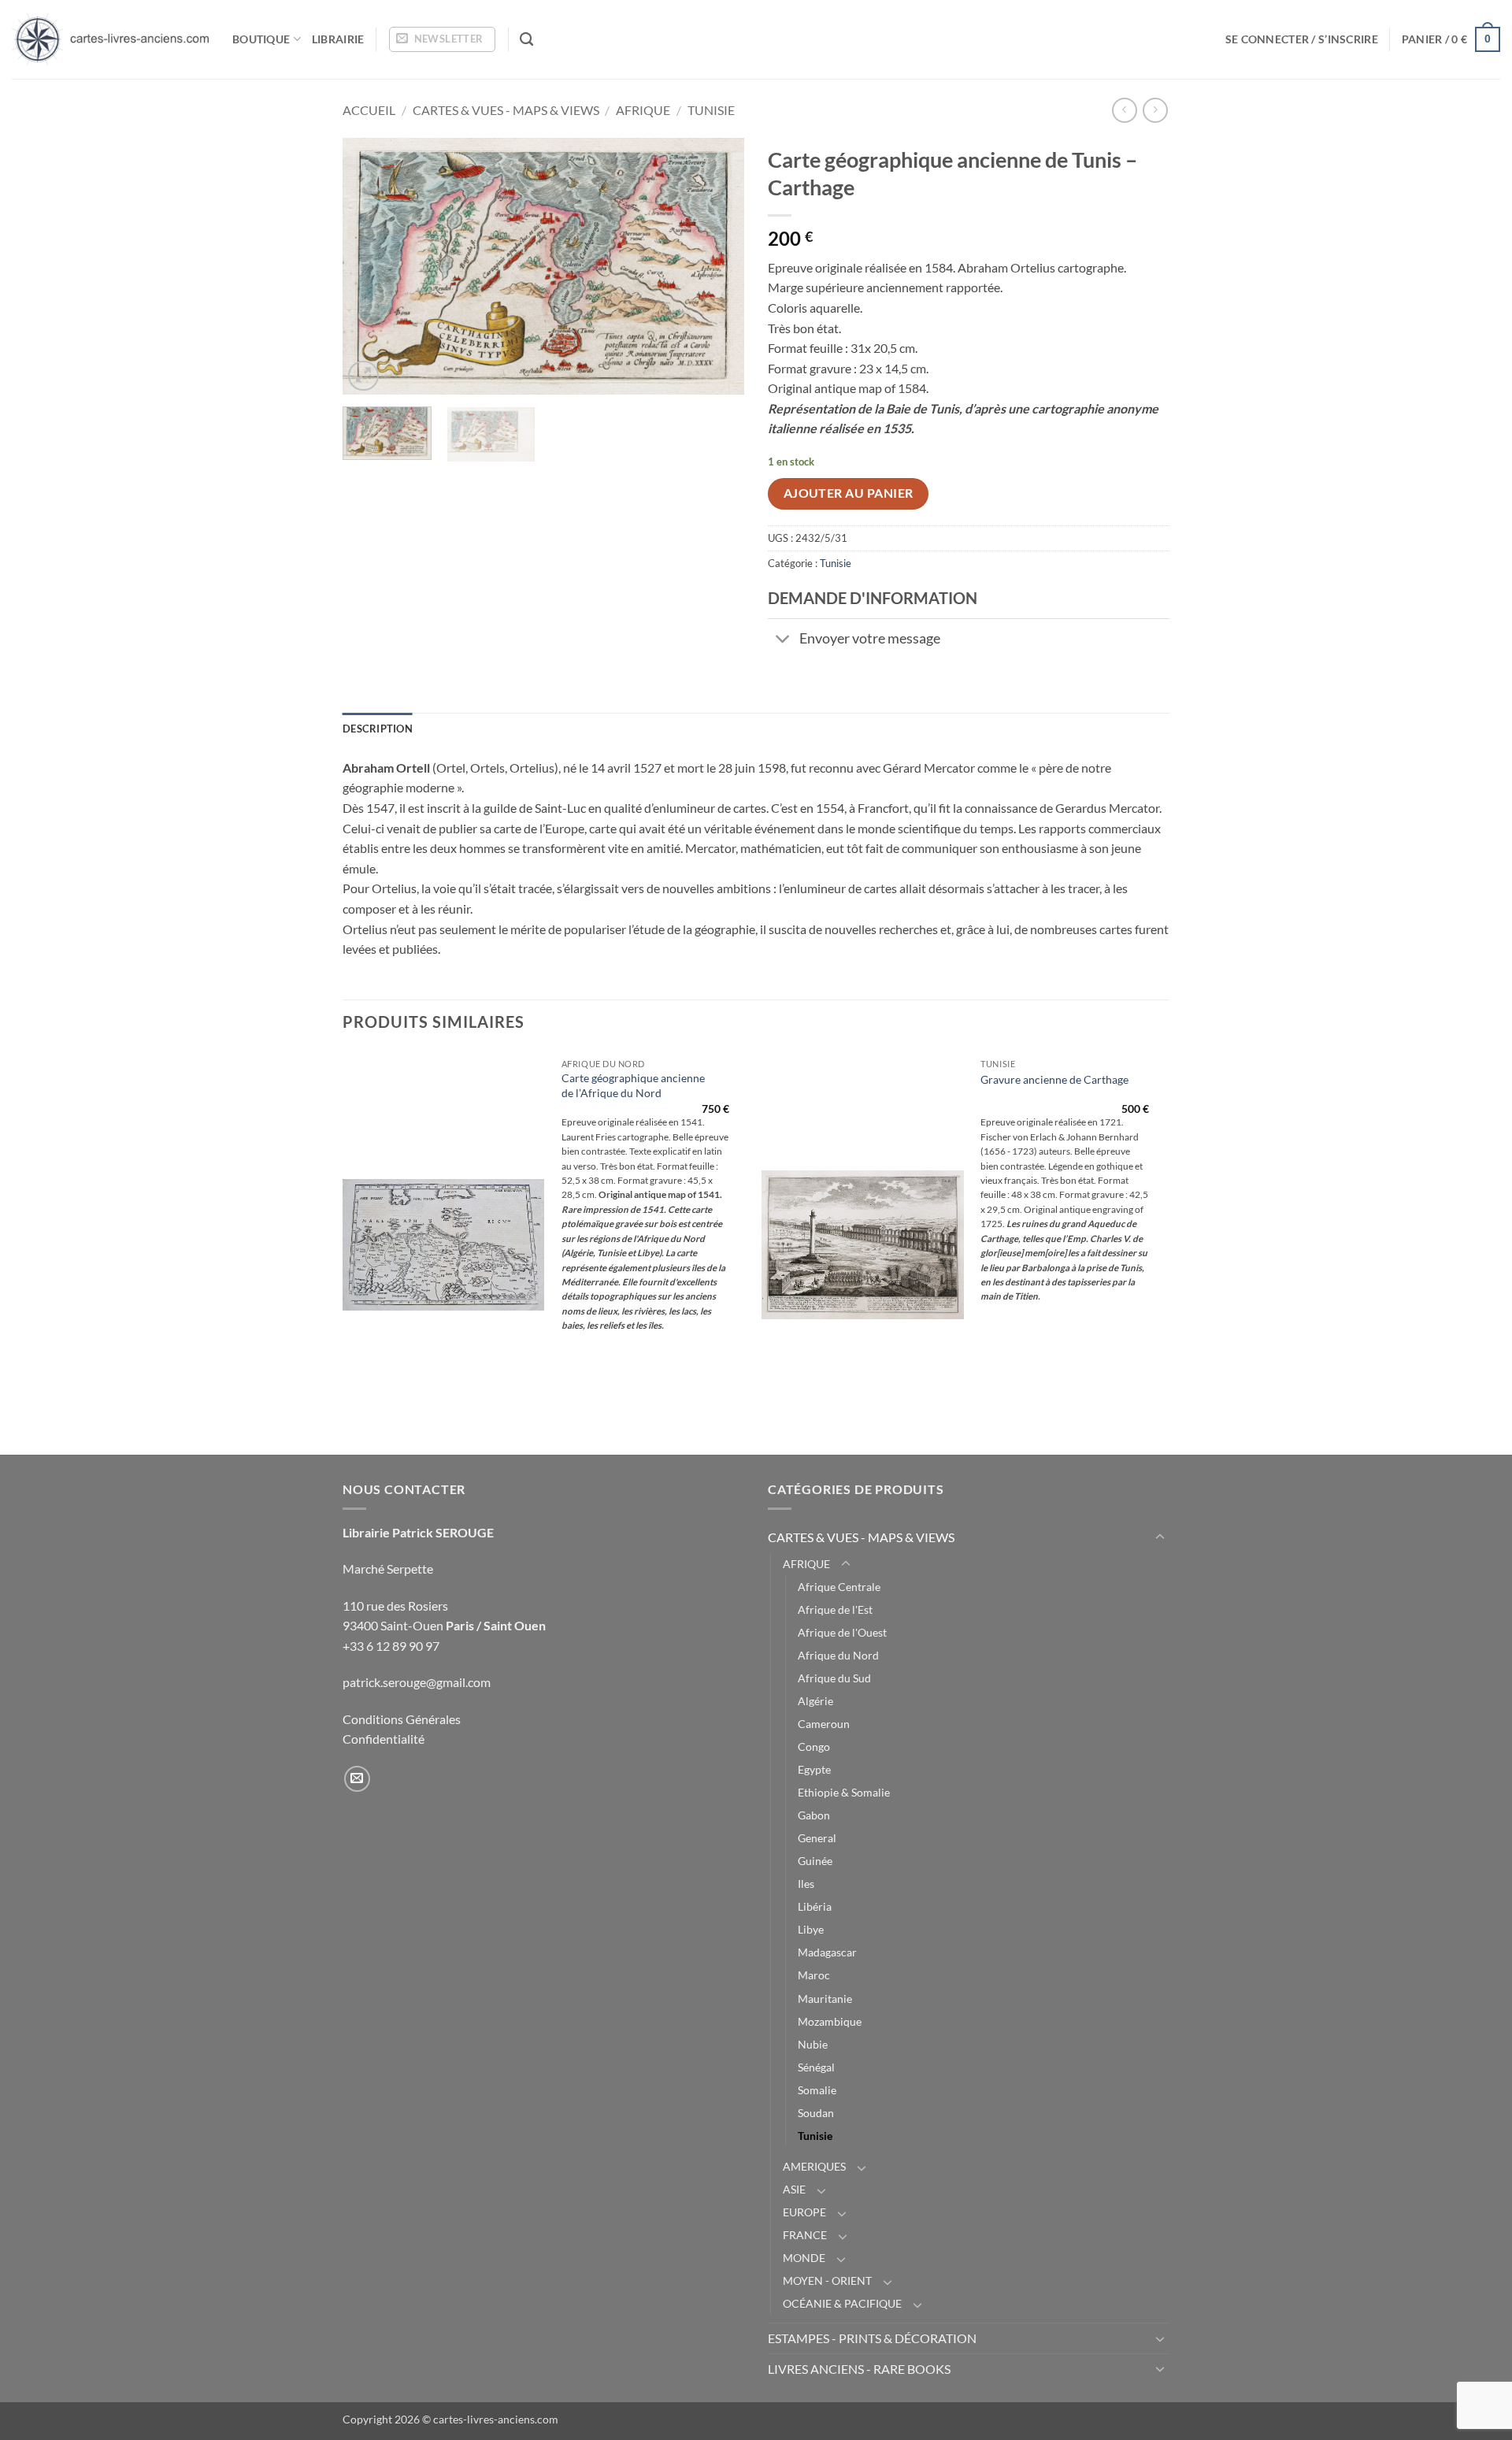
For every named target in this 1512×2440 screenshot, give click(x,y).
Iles (806, 1884)
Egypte (814, 1769)
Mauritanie (825, 1999)
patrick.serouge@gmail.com (417, 1682)
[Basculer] (783, 640)
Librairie (338, 39)
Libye (811, 1929)
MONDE (804, 2258)
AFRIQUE (643, 110)
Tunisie (711, 110)
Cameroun (824, 1724)
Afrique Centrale (839, 1587)
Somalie (817, 2090)
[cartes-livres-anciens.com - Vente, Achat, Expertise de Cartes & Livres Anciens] (110, 39)
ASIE (794, 2189)
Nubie (813, 2044)
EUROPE (804, 2212)
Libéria (815, 1906)
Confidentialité (384, 1739)
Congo (814, 1747)
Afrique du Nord (838, 1655)
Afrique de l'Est (835, 1609)
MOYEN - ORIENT (827, 2281)
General (817, 1838)
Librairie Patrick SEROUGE (418, 1532)
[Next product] (1124, 110)
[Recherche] (526, 40)
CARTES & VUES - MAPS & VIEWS (506, 110)
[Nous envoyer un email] (357, 1779)
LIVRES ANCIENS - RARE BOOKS (859, 2369)
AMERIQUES (814, 2166)
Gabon (814, 1815)
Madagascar (827, 1952)
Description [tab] (378, 729)
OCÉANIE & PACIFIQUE (842, 2303)
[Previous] (370, 267)
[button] (442, 39)
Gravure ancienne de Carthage (1054, 1079)
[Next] (717, 267)
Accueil (369, 110)
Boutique (261, 39)
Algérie (815, 1701)
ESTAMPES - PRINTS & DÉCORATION (872, 2338)
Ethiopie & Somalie (844, 1792)
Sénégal (816, 2067)
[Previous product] (1155, 110)
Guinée (815, 1861)
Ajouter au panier (849, 493)
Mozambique (830, 2021)
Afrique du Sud (834, 1678)
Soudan (816, 2113)
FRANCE (805, 2235)
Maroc (814, 1975)
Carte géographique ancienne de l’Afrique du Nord (633, 1085)
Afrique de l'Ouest (842, 1632)
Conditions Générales (402, 1719)
